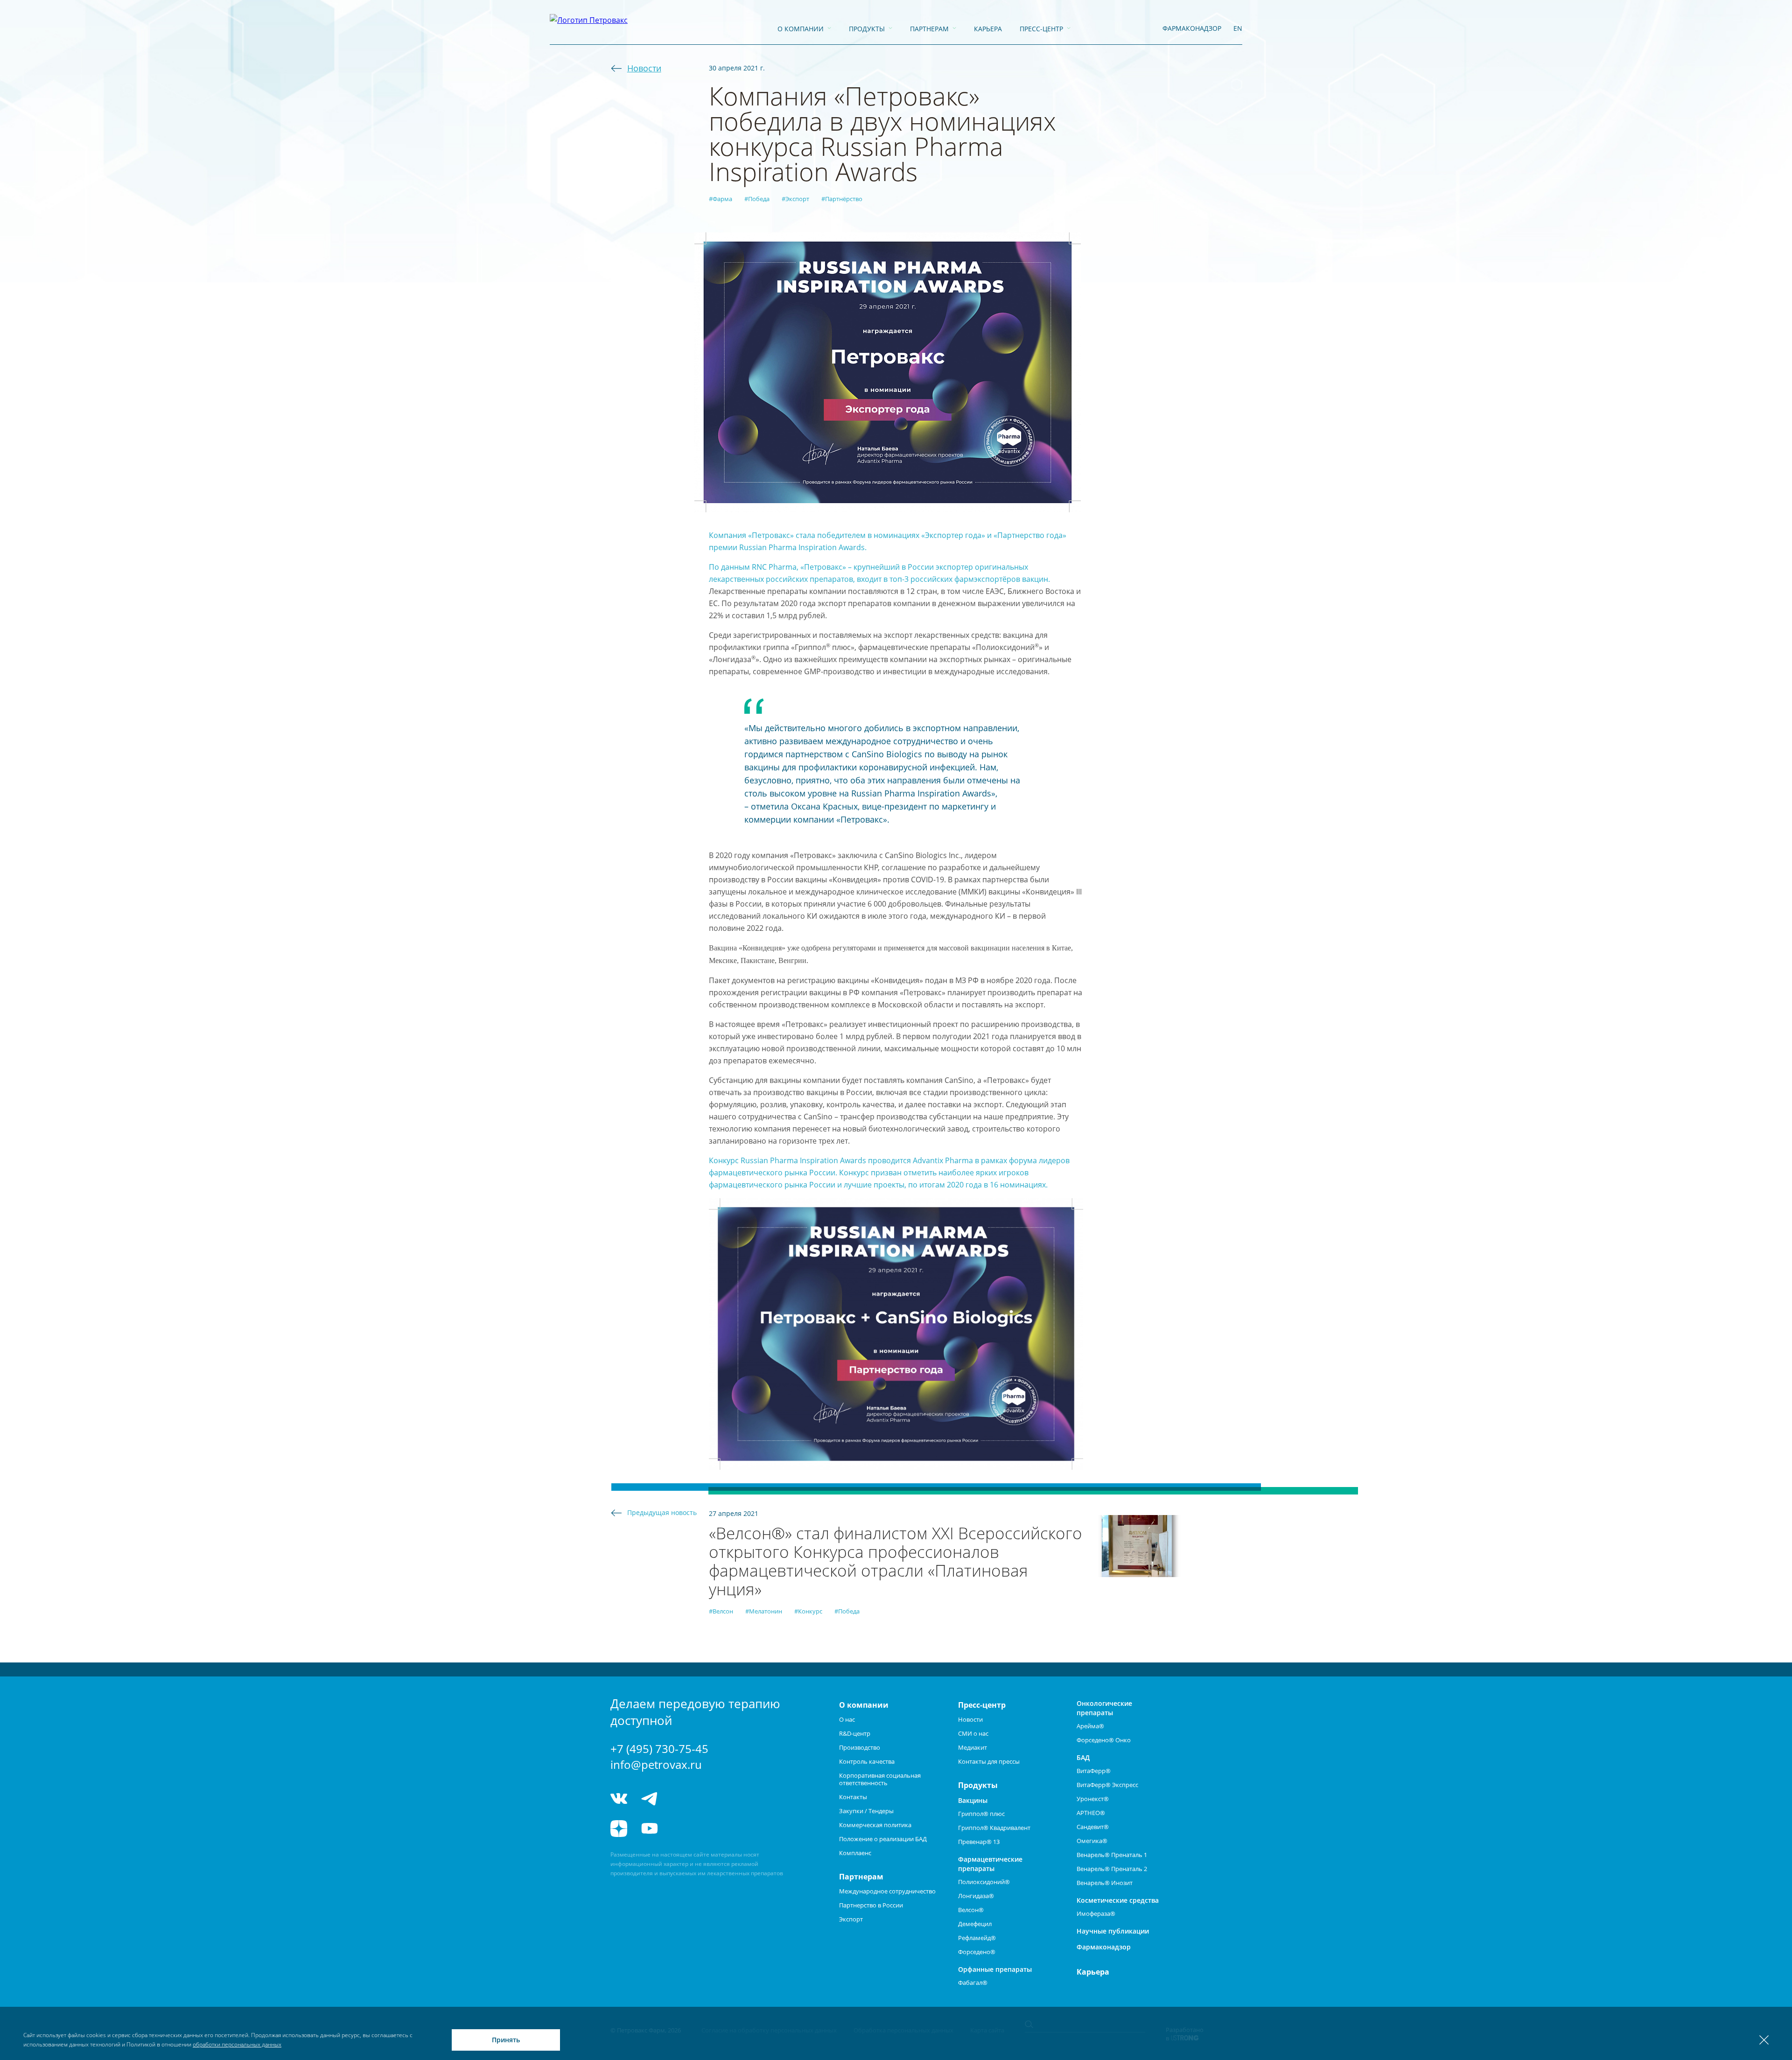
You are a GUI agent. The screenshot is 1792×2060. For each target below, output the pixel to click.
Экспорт (851, 1919)
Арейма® (1090, 1726)
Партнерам (929, 29)
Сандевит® (1093, 1827)
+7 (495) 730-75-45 (659, 1749)
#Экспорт (795, 199)
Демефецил (975, 1924)
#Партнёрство (842, 199)
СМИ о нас (973, 1733)
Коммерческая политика (875, 1825)
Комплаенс (855, 1853)
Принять (506, 2040)
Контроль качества (867, 1761)
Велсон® (971, 1910)
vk (619, 1799)
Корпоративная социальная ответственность (880, 1779)
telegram (650, 1799)
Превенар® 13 (979, 1842)
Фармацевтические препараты (990, 1864)
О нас (847, 1719)
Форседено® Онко (1104, 1740)
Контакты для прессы (989, 1761)
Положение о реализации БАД (883, 1839)
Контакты (853, 1797)
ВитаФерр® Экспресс (1107, 1785)
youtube (650, 1829)
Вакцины (973, 1800)
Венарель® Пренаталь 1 (1112, 1855)
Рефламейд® (977, 1938)
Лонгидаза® (976, 1896)
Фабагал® (973, 1983)
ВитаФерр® (1094, 1771)
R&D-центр (855, 1733)
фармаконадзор (1192, 28)
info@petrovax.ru (656, 1764)
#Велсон (721, 1611)
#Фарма (721, 199)
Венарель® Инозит (1105, 1883)
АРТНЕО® (1091, 1813)
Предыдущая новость (662, 1512)
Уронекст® (1093, 1799)
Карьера (988, 29)
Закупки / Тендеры (866, 1811)
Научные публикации (1113, 1931)
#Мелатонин (764, 1611)
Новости (644, 68)
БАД (1083, 1757)
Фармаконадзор (1104, 1947)
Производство (860, 1747)
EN (1238, 28)
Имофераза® (1096, 1913)
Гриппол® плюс (981, 1814)
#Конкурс (808, 1611)
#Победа (757, 199)
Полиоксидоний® (984, 1882)
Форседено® (977, 1952)
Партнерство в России (871, 1905)
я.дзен (619, 1829)
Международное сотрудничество (887, 1891)
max (719, 1799)
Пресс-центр (1041, 29)
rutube (684, 1829)
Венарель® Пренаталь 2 (1112, 1869)
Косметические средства (1118, 1900)
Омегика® (1092, 1841)
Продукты (867, 29)
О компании (801, 29)
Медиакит (973, 1747)
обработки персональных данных (237, 2044)
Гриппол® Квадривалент (994, 1828)
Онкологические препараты (1104, 1708)
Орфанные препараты (995, 1969)
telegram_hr (684, 1799)
